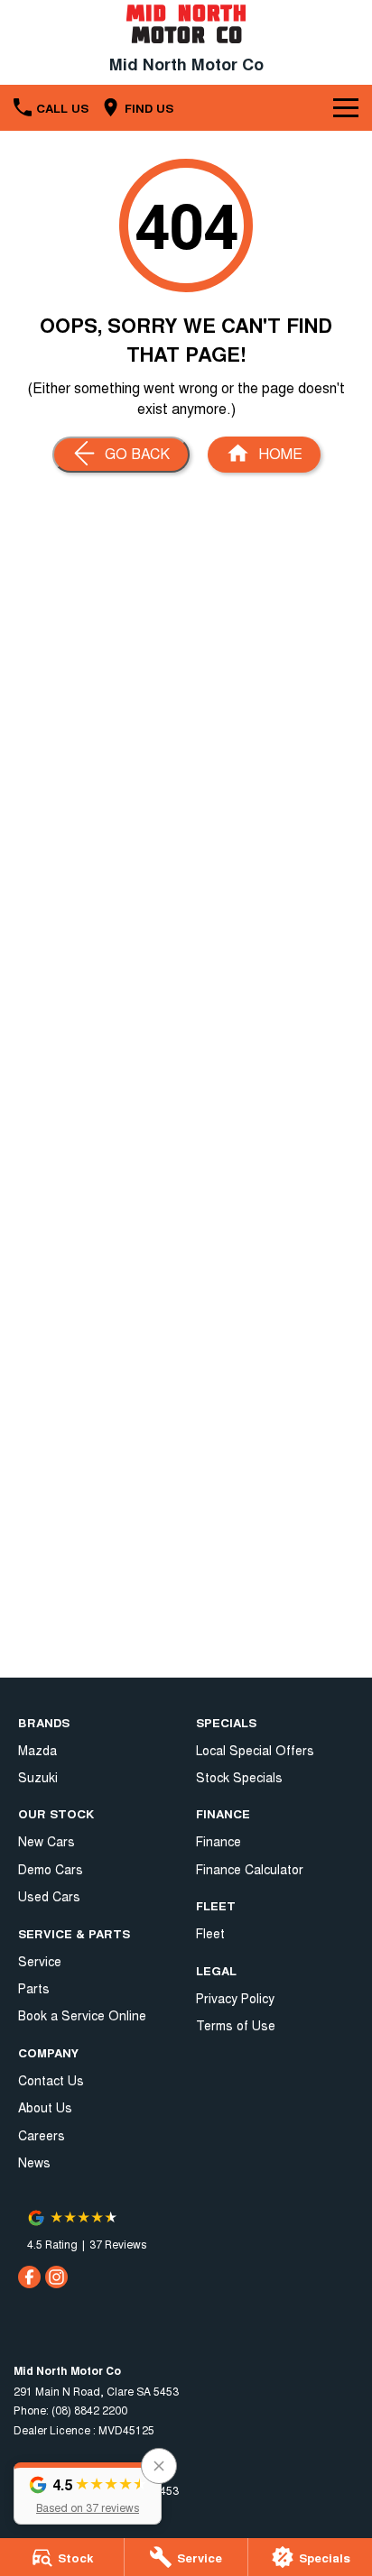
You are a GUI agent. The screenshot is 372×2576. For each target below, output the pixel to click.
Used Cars (49, 1896)
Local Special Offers (255, 1750)
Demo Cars (51, 1869)
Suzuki (38, 1777)
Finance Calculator (250, 1869)
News (34, 2162)
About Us (45, 2107)
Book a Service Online (82, 2015)
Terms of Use (236, 2025)
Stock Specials (239, 1777)
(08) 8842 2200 (89, 2410)
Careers (42, 2135)
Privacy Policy (235, 1998)
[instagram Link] (56, 2277)
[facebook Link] (29, 2277)
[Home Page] (186, 24)
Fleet (210, 1933)
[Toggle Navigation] (346, 107)
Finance (219, 1841)
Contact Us (51, 2080)
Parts (34, 1988)
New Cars (46, 1841)
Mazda (37, 1750)
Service (40, 1961)
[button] (88, 2493)
